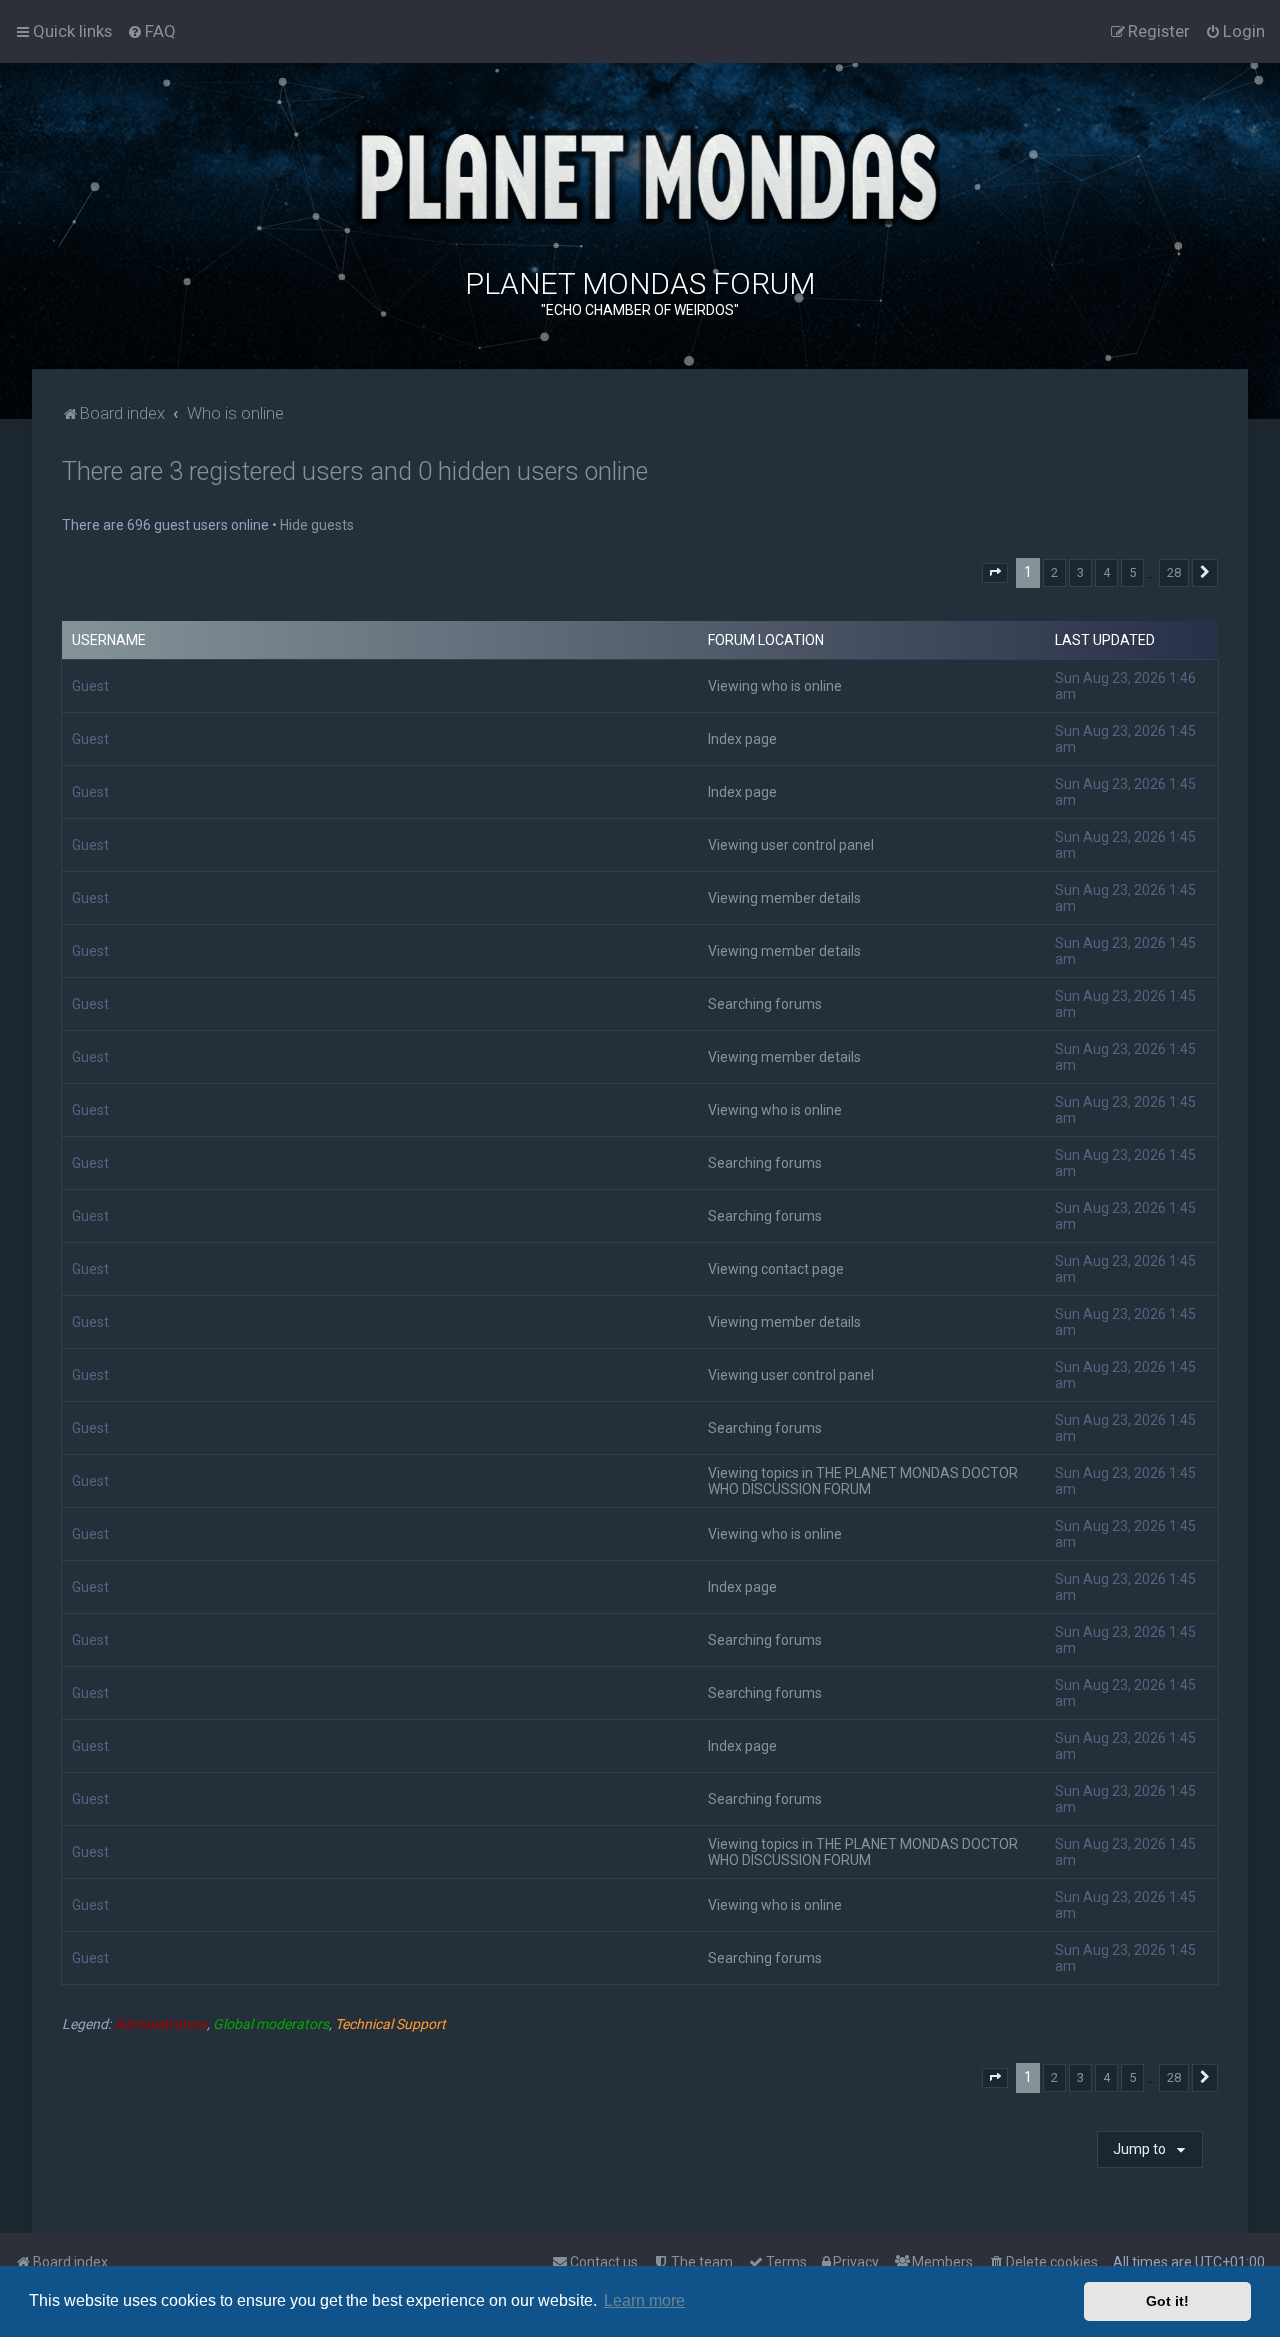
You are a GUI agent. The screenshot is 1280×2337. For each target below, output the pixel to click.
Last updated (1105, 640)
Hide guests (317, 525)
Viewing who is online (775, 686)
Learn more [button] (644, 2300)
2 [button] (1054, 572)
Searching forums (765, 1004)
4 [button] (1106, 572)
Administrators (160, 2024)
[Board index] (640, 174)
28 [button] (1174, 572)
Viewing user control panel (791, 845)
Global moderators (271, 2024)
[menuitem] (151, 31)
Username (109, 640)
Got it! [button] (1167, 2301)
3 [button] (1080, 572)
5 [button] (1132, 572)
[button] (995, 573)
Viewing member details (784, 898)
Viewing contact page (776, 1269)
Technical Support (390, 2024)
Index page (742, 739)
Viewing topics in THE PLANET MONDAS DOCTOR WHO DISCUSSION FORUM (863, 1481)
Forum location (766, 640)
